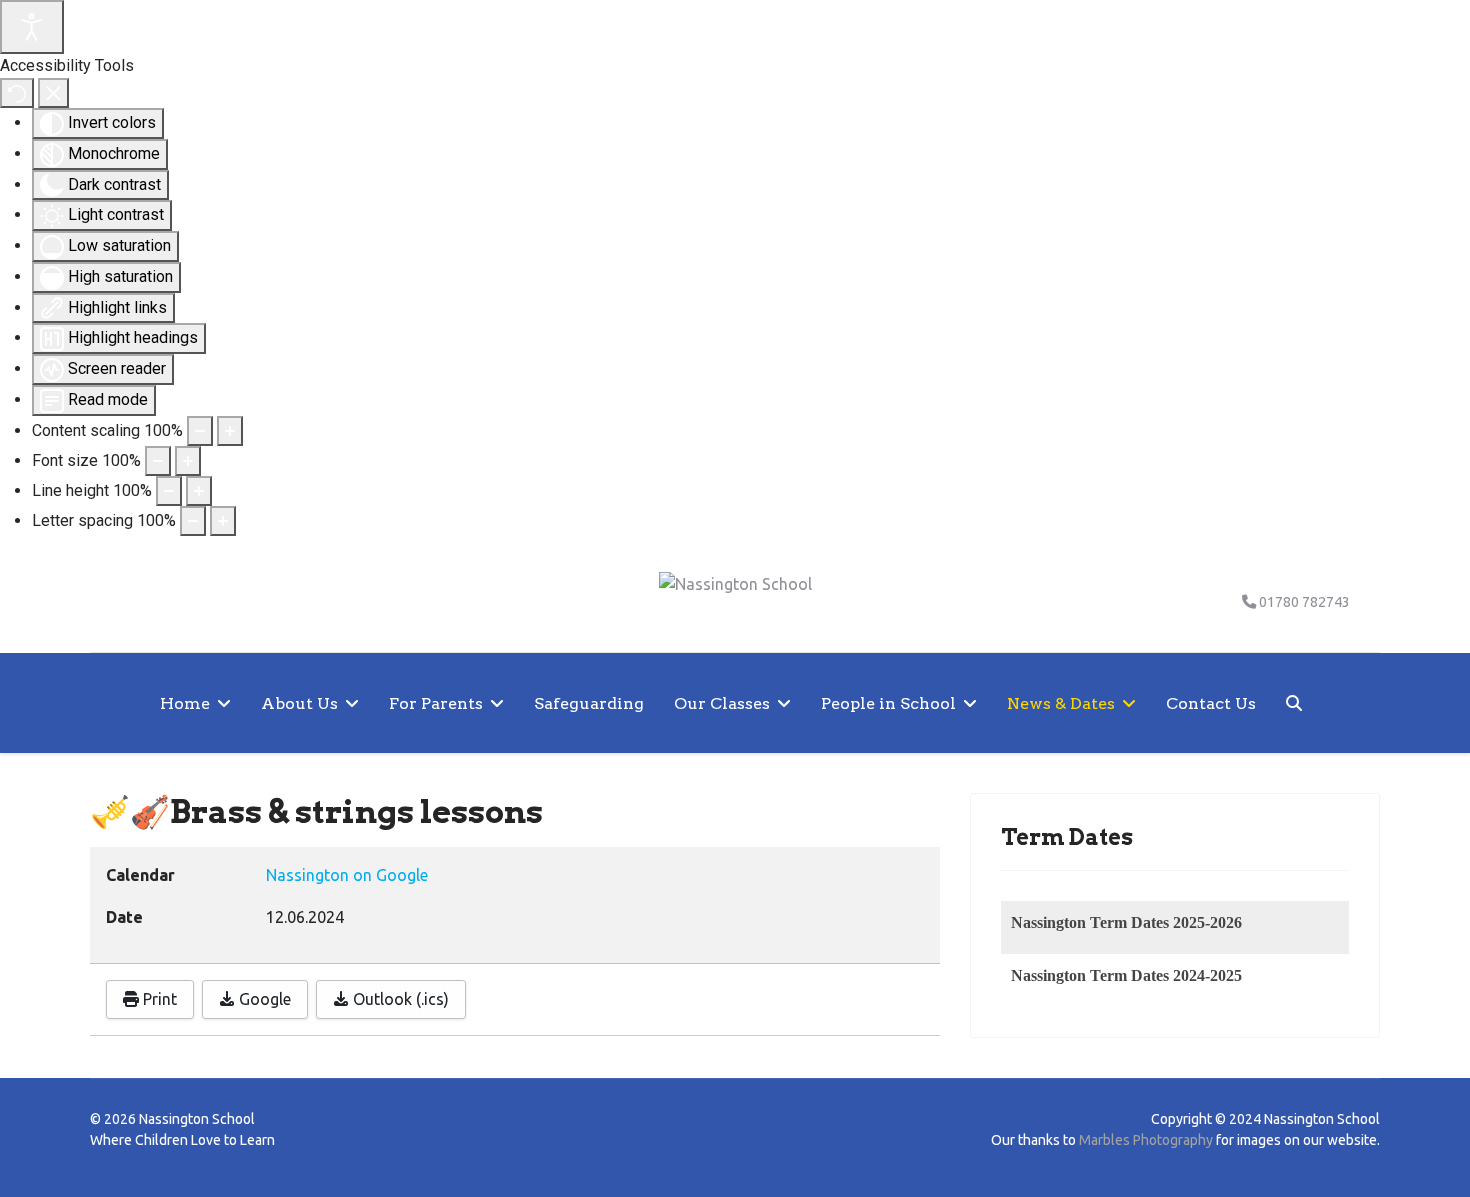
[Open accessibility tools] (32, 27)
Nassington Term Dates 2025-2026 (1126, 922)
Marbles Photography (1146, 1140)
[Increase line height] (199, 491)
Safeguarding (589, 703)
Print (158, 999)
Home (185, 703)
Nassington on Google (347, 875)
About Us (299, 703)
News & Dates (1061, 703)
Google (263, 999)
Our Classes (722, 703)
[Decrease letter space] (193, 521)
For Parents (436, 703)
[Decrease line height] (169, 491)
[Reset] (17, 93)
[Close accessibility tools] (53, 93)
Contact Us (1211, 703)
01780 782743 (1304, 602)
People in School (888, 703)
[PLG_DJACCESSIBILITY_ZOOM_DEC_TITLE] (200, 431)
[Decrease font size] (158, 461)
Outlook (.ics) (399, 999)
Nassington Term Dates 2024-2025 (1126, 975)
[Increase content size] (230, 431)
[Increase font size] (188, 461)
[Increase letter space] (223, 521)
